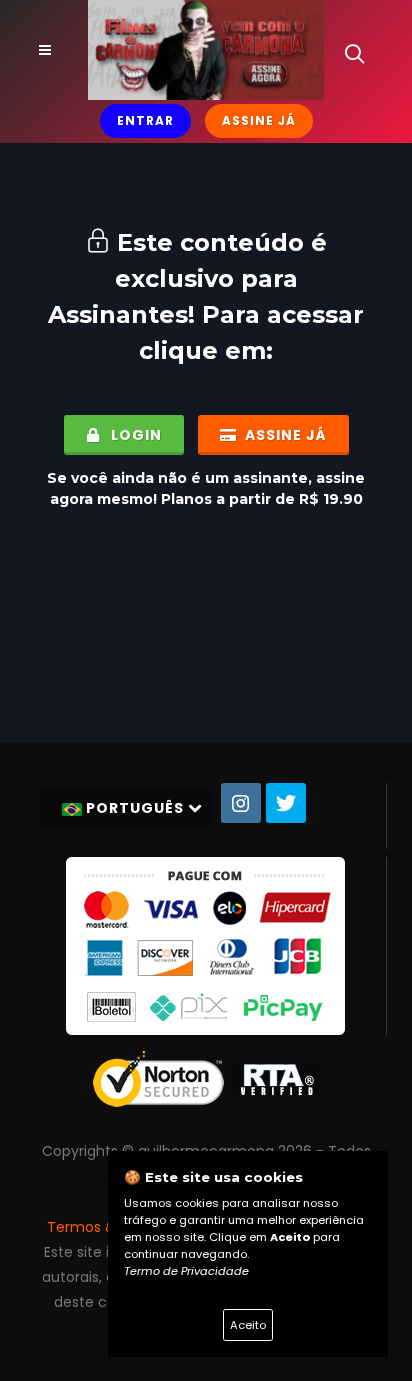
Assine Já (259, 120)
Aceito (248, 1325)
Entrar (145, 120)
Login (134, 435)
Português (135, 808)
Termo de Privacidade (186, 1271)
